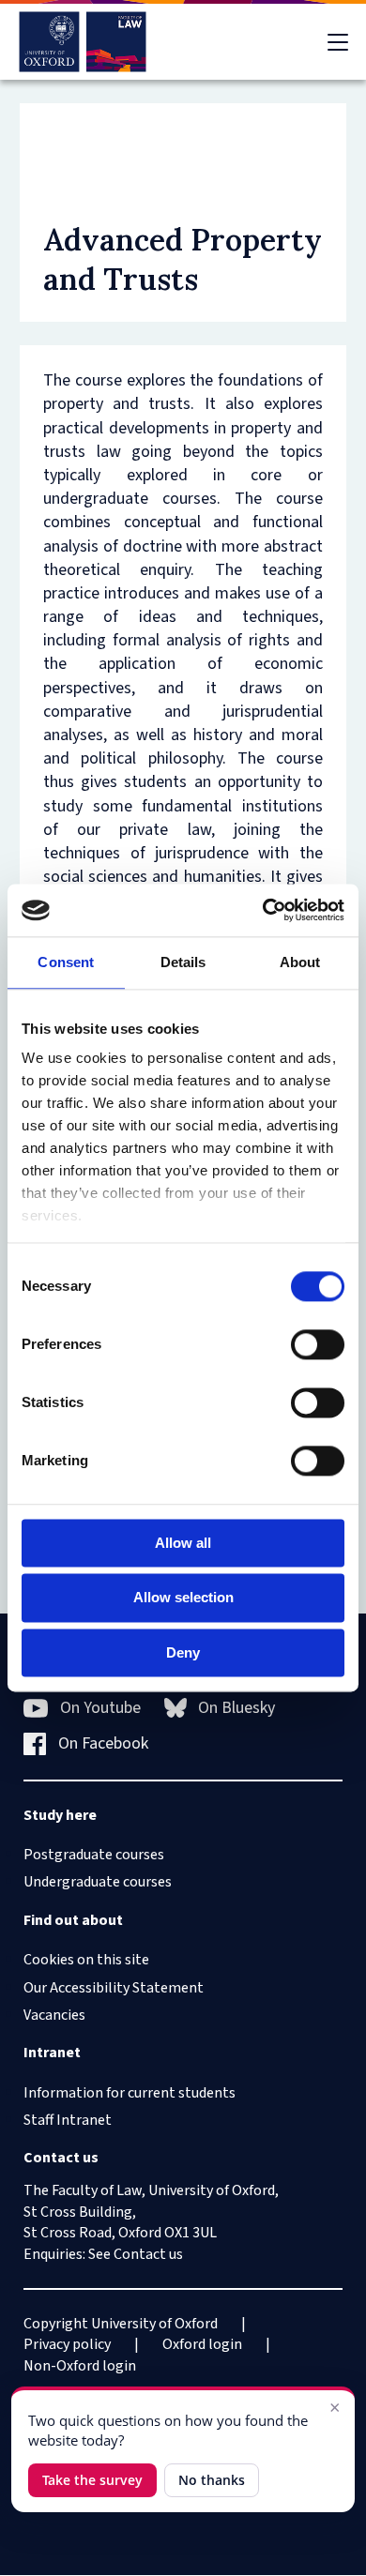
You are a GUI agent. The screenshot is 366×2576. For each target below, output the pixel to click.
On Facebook (103, 1743)
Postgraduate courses (94, 1855)
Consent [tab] (66, 962)
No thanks (212, 2480)
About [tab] (300, 962)
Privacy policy (67, 2344)
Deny (183, 1652)
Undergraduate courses (98, 1882)
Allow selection (183, 1598)
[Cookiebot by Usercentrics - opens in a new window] (263, 910)
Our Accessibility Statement (114, 1988)
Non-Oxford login (80, 2366)
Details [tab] (183, 962)
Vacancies (54, 2015)
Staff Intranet (68, 2120)
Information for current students (130, 2093)
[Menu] (338, 42)
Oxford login (202, 2344)
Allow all (183, 1543)
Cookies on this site (86, 1960)
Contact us (148, 2254)
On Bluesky (236, 1708)
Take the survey (92, 2480)
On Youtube (100, 1708)
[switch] (318, 1344)
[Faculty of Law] (83, 42)
